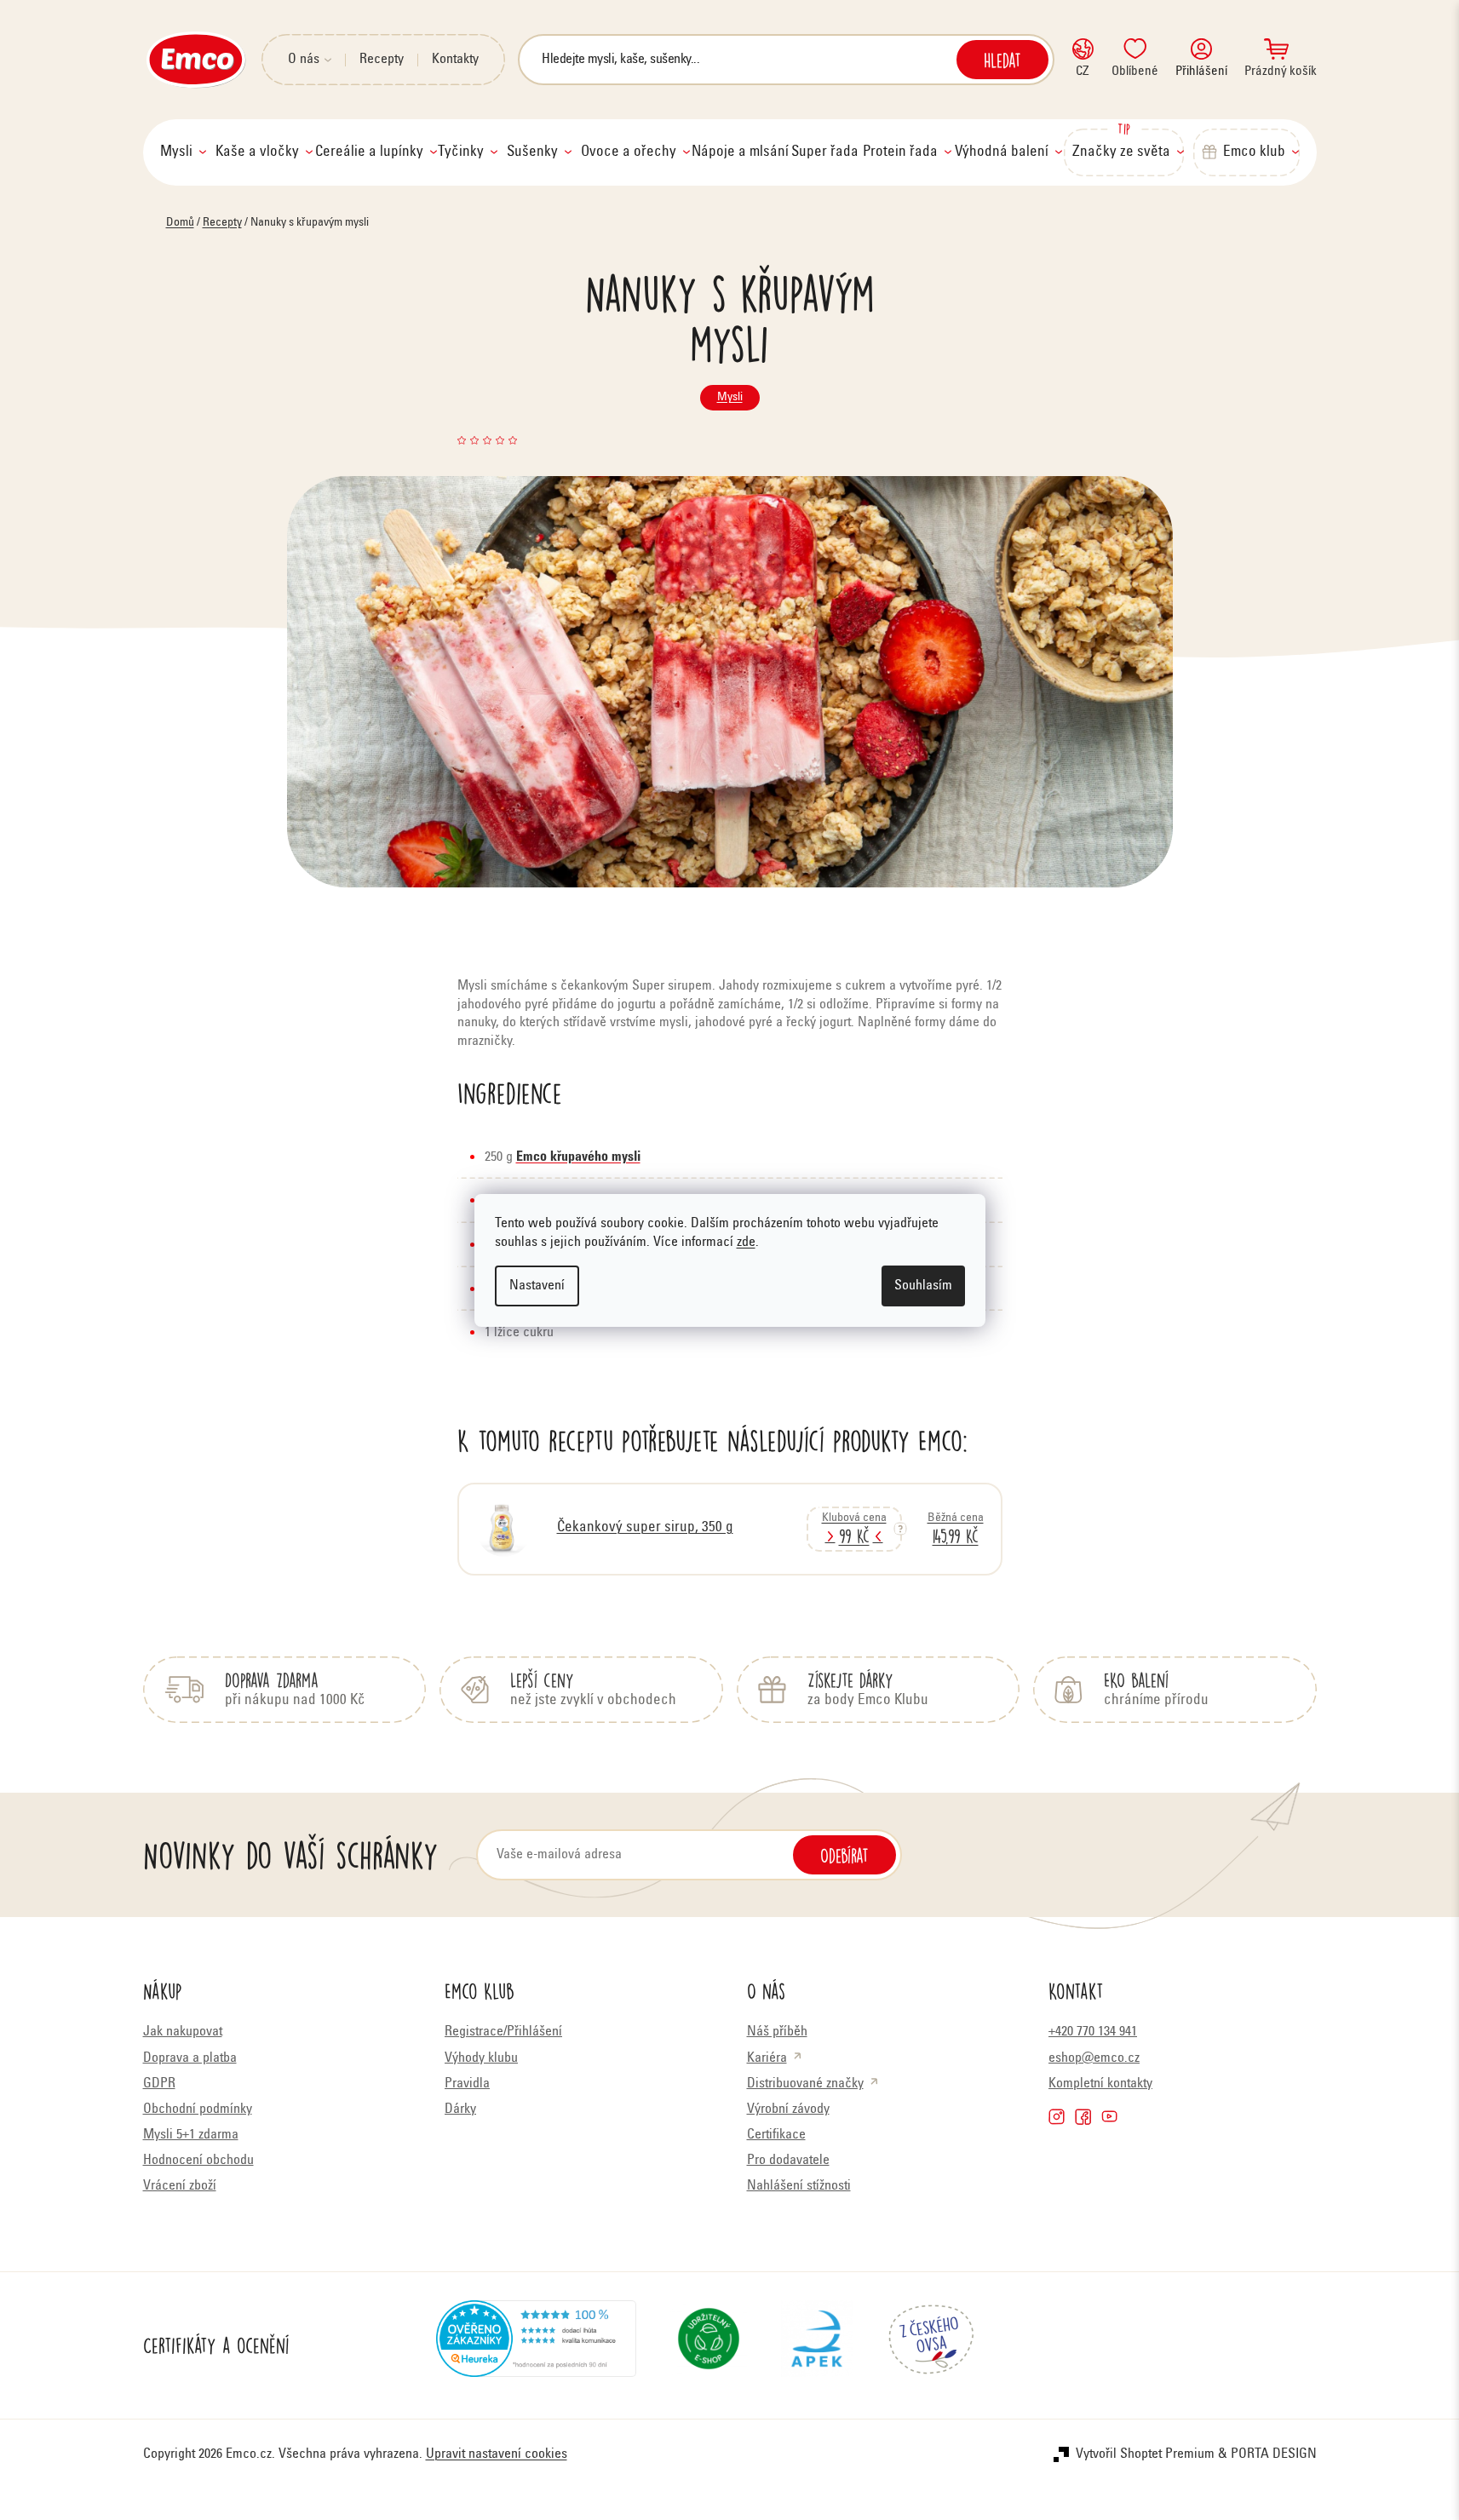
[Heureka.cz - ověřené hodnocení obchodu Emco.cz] (536, 2345)
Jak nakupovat (183, 2032)
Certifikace (776, 2135)
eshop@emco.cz (1094, 2058)
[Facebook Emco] (1083, 2117)
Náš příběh (777, 2032)
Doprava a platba (190, 2058)
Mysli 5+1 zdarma (191, 2135)
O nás (304, 60)
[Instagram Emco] (1057, 2117)
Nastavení (537, 1286)
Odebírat (844, 1855)
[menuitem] (183, 152)
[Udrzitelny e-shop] (709, 2345)
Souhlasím (923, 1286)
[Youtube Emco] (1109, 2117)
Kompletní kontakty (1100, 2084)
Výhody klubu (481, 2058)
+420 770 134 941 (1093, 2032)
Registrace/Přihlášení (503, 2032)
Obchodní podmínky (198, 2110)
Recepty (382, 60)
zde (746, 1243)
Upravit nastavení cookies (497, 2454)
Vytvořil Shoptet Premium (1145, 2454)
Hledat (1002, 60)
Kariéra (767, 2058)
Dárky (460, 2110)
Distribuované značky (805, 2084)
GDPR (159, 2084)
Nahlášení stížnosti (799, 2186)
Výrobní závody (788, 2110)
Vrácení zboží (180, 2186)
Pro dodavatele (788, 2161)
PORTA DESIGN (1274, 2454)
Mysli (730, 398)
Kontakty (455, 60)
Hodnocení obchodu (198, 2161)
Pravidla (467, 2084)
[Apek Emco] (816, 2345)
